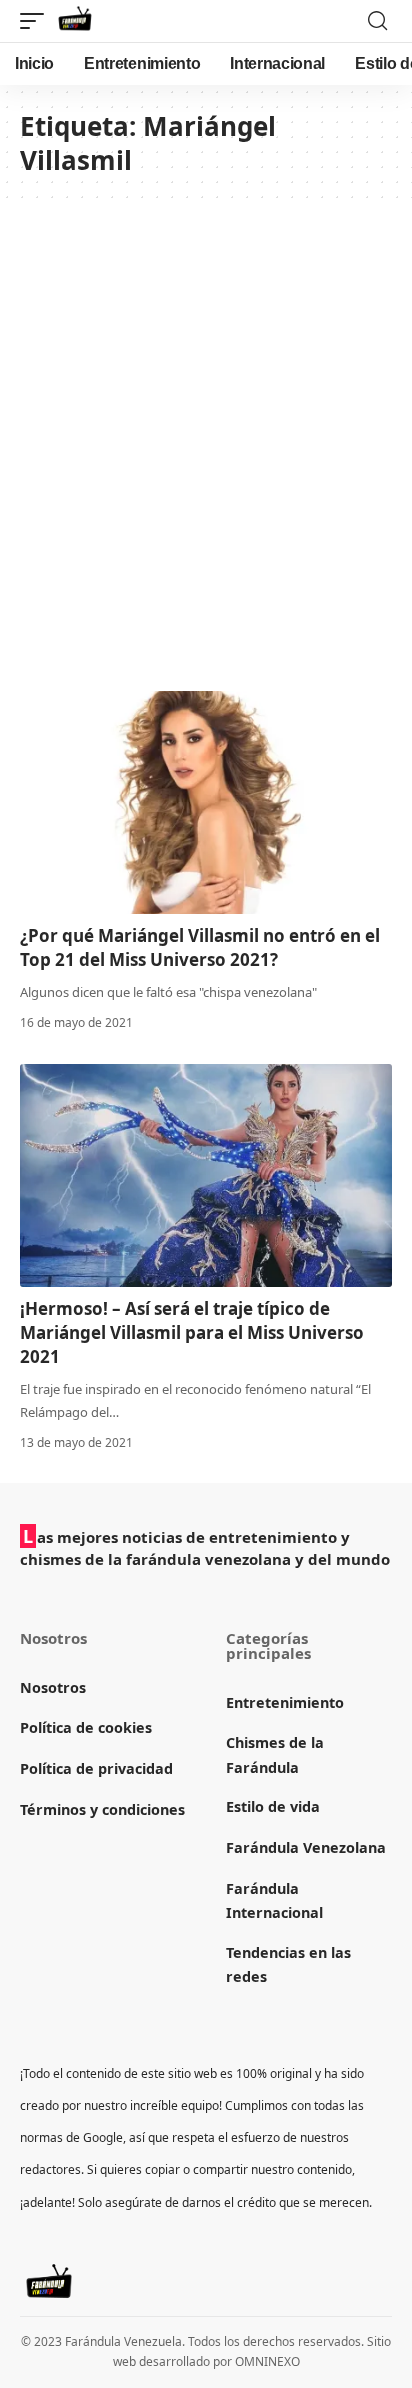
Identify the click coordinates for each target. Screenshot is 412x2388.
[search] (377, 21)
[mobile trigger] (37, 21)
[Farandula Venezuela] (75, 21)
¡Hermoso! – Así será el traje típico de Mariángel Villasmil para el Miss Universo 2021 (192, 1332)
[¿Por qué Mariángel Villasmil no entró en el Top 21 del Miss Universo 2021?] (206, 802)
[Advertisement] (206, 447)
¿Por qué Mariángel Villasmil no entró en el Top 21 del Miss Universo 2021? (200, 947)
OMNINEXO (267, 2361)
